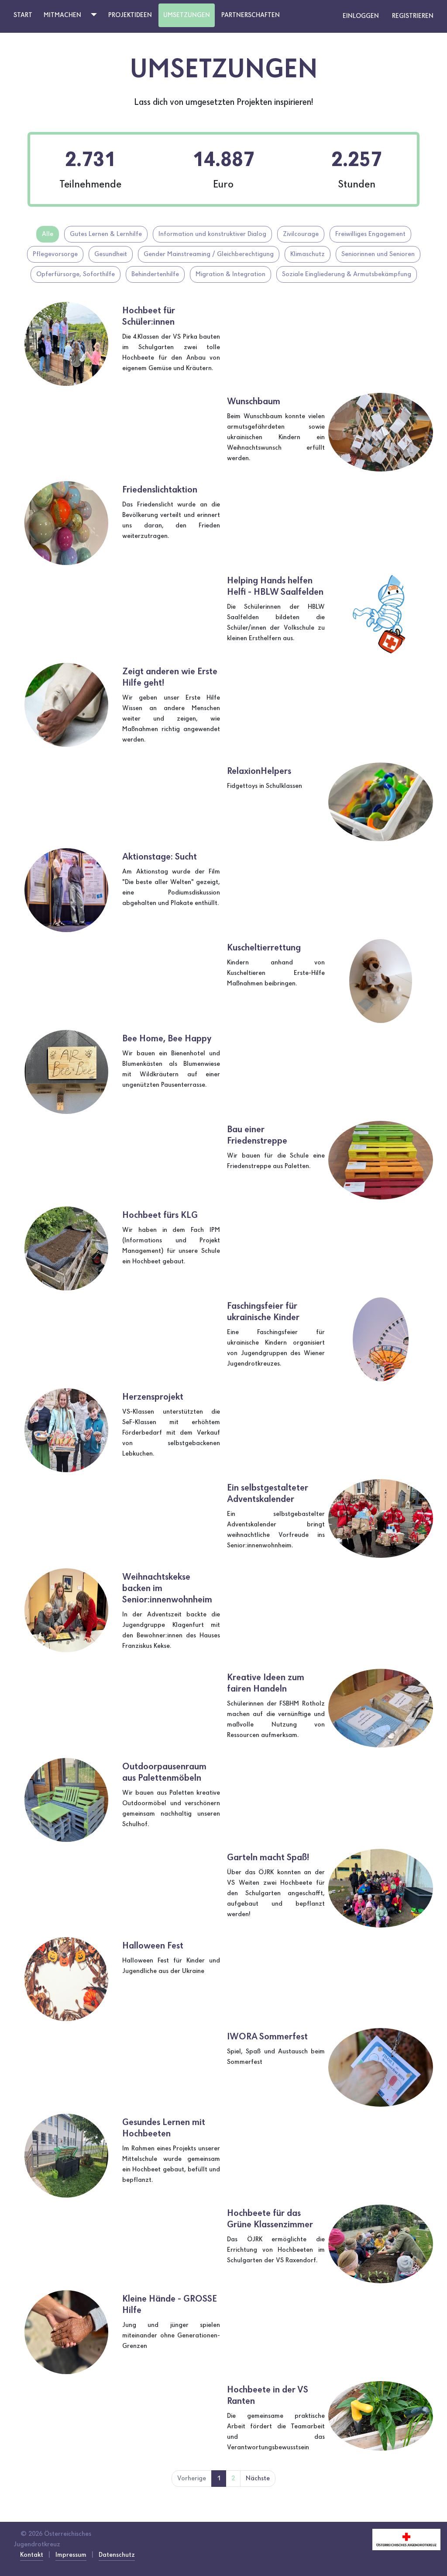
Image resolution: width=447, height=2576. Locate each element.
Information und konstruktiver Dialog (212, 234)
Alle (48, 234)
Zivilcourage (301, 234)
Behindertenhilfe (155, 274)
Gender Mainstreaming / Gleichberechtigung (209, 254)
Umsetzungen (187, 15)
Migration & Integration (230, 274)
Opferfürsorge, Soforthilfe (76, 274)
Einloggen (361, 16)
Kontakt (32, 2555)
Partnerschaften (251, 15)
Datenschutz (117, 2555)
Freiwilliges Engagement (370, 234)
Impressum (71, 2555)
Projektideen (130, 15)
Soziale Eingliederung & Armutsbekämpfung (347, 274)
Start (23, 15)
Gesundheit (111, 254)
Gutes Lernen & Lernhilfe (106, 234)
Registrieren (413, 16)
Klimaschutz (308, 254)
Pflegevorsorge (55, 254)
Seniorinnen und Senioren (378, 254)
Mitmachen (62, 15)
